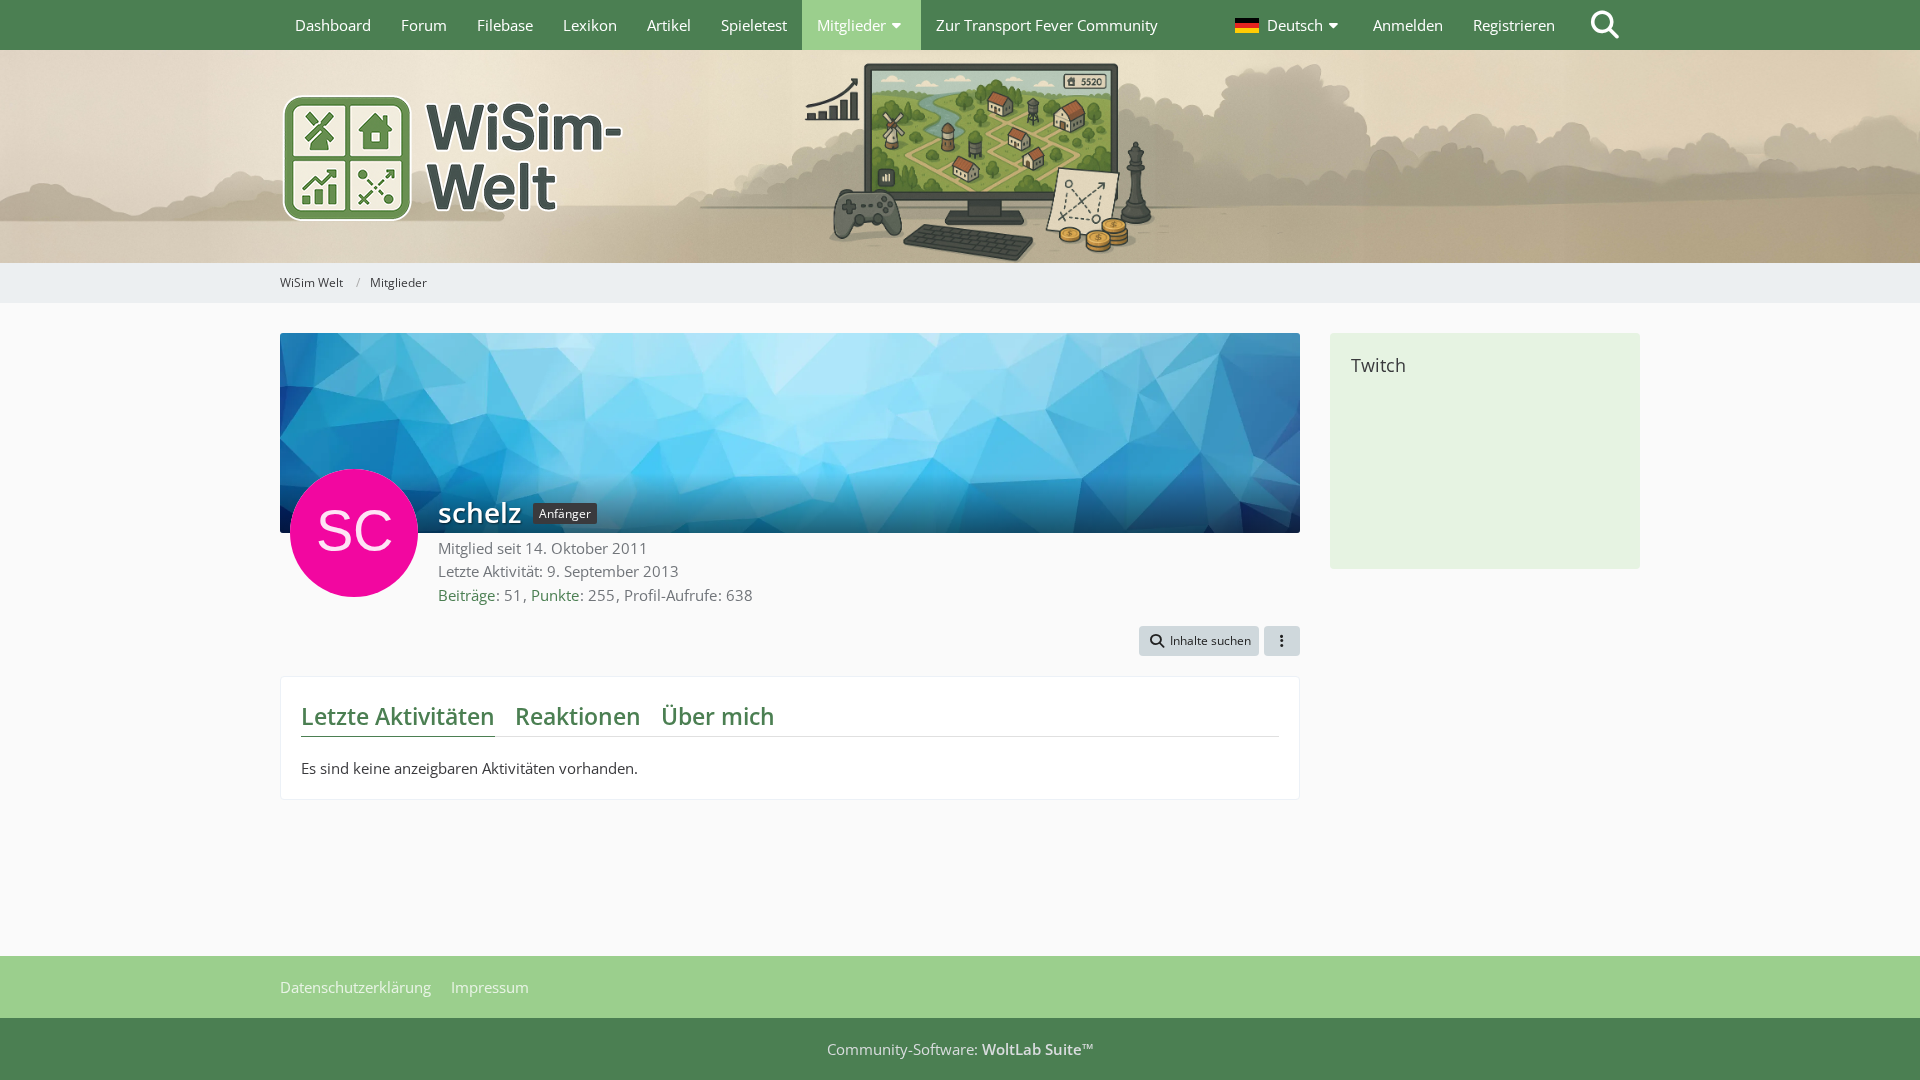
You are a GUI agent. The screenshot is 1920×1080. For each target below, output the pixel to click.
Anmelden (1408, 25)
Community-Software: (960, 1049)
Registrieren (1514, 25)
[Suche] (1605, 25)
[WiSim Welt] (960, 156)
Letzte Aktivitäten (398, 716)
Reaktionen (578, 716)
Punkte (555, 595)
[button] (1289, 25)
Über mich (718, 716)
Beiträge (466, 595)
